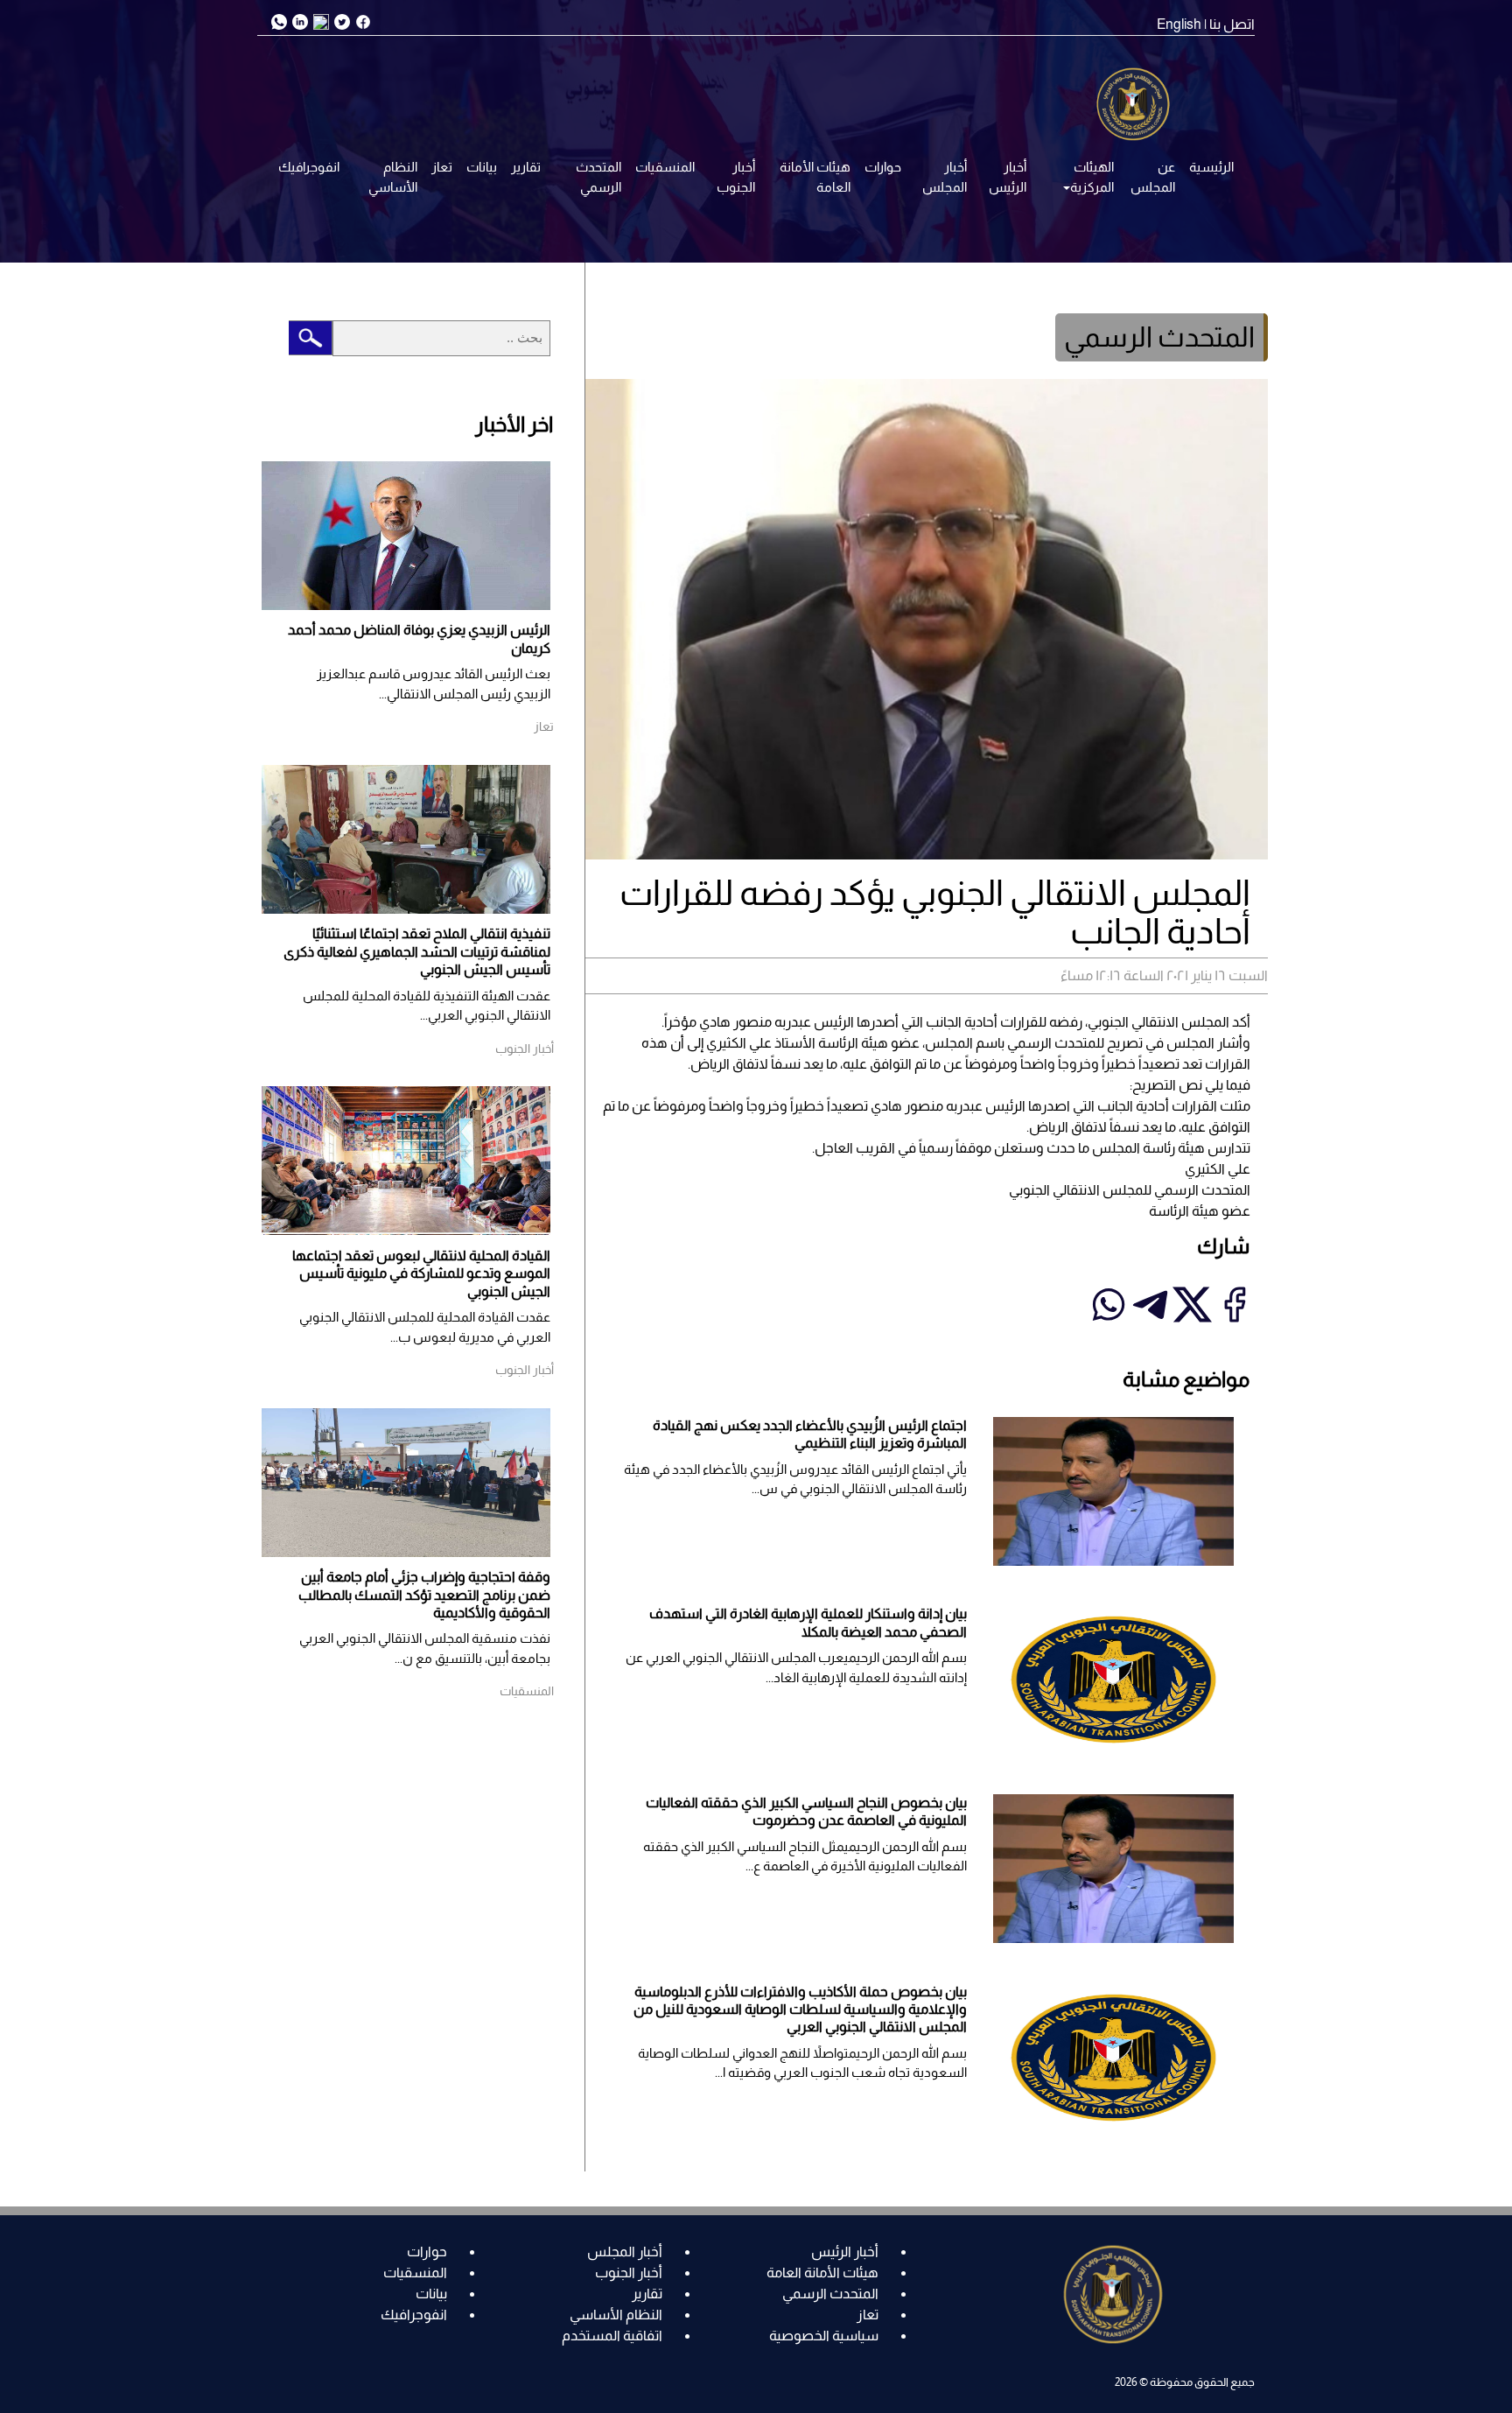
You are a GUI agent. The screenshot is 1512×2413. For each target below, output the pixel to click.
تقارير (526, 167)
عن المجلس (1153, 177)
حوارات (883, 167)
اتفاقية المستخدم (612, 2336)
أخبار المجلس (945, 177)
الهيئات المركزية (1092, 177)
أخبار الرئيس (1008, 177)
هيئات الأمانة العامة (815, 177)
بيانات (482, 167)
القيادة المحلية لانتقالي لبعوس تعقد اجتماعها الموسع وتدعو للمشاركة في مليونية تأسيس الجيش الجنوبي (421, 1273)
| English (1182, 24)
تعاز (442, 167)
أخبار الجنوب (736, 177)
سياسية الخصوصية (824, 2336)
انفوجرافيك (309, 167)
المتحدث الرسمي (598, 177)
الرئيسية (1211, 167)
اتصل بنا (1232, 24)
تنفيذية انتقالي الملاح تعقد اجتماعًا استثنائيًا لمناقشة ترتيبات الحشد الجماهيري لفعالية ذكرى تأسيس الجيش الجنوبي (417, 951)
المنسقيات (665, 167)
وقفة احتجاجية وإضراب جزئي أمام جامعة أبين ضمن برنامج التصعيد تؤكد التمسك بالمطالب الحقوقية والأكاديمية (424, 1595)
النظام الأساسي (393, 177)
